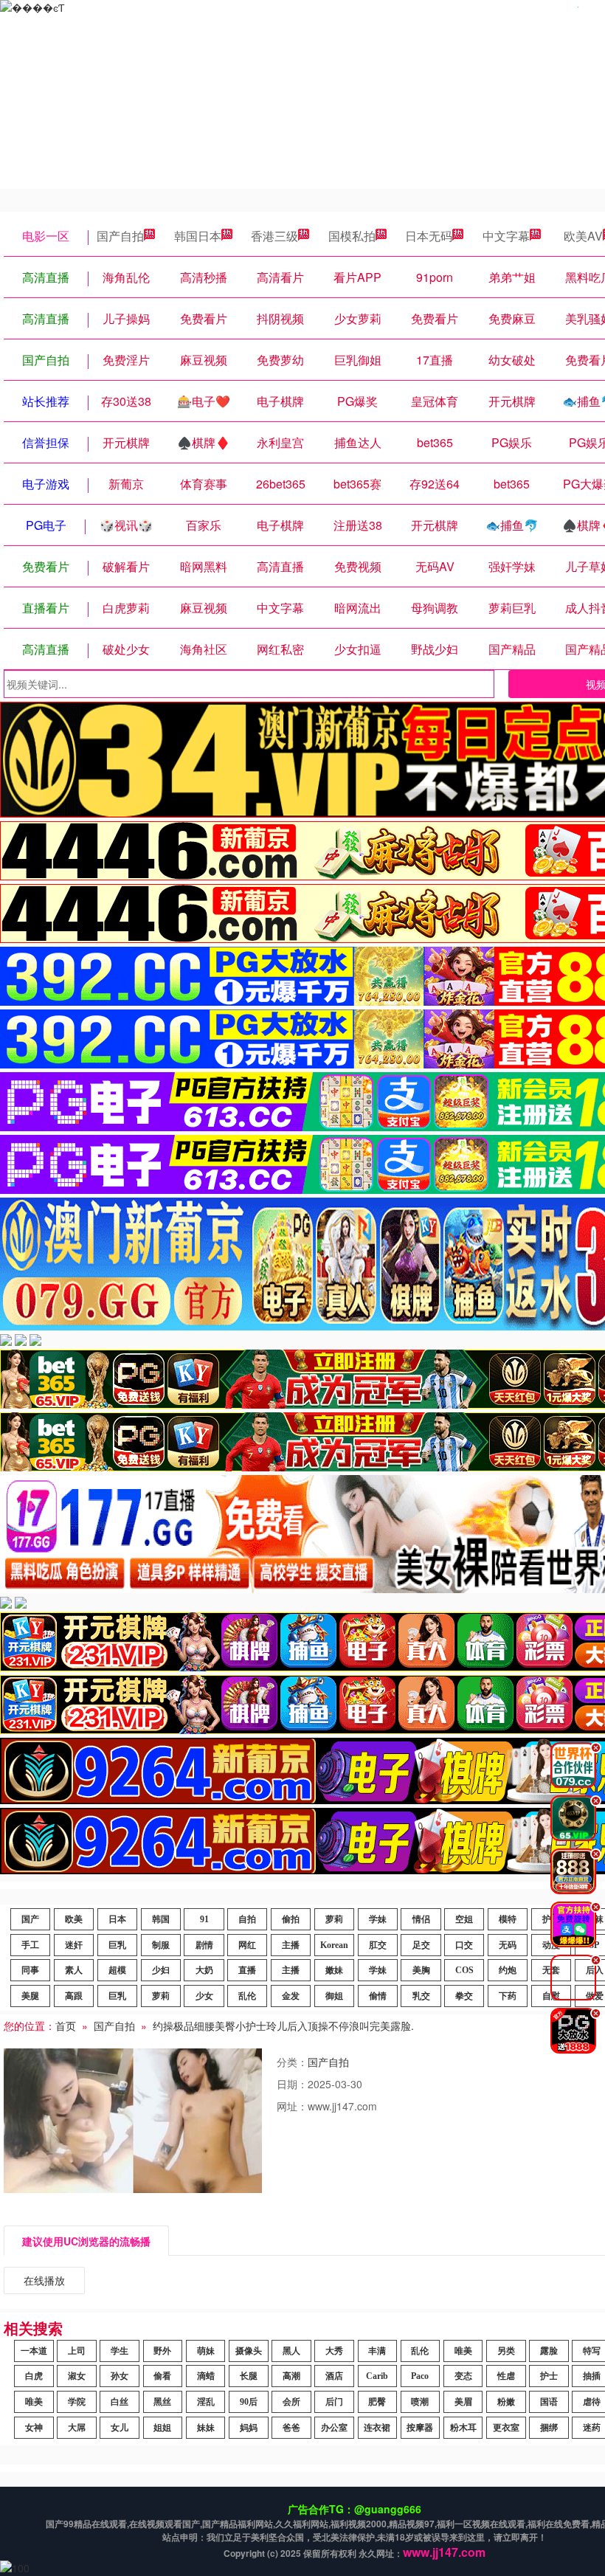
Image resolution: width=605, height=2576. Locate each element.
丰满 (377, 2351)
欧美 (74, 1919)
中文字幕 (506, 236)
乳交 (421, 1996)
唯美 (463, 2351)
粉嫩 (506, 2402)
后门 (334, 2402)
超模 (117, 1970)
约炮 (508, 1970)
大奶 (204, 1970)
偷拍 (291, 1919)
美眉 (463, 2402)
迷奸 (74, 1945)
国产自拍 (120, 236)
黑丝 (162, 2402)
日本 (117, 1919)
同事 (30, 1970)
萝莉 (334, 1919)
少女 (204, 1996)
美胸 (421, 1970)
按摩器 (420, 2428)
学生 (120, 2351)
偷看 (162, 2376)
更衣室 (506, 2428)
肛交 (378, 1945)
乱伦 (247, 1996)
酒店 (334, 2376)
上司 (77, 2351)
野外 (162, 2351)
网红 (247, 1945)
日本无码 (429, 236)
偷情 (378, 1996)
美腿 (30, 1996)
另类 (506, 2351)
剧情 (204, 1945)
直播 (247, 1970)
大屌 (77, 2428)
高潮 (291, 2376)
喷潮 (420, 2402)
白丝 (120, 2402)
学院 (77, 2402)
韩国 (161, 1919)
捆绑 (549, 2428)
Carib (377, 2376)
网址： (292, 2106)
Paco (420, 2376)
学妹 (378, 1919)
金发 (291, 1996)
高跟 (74, 1996)
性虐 (506, 2376)
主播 (291, 1945)
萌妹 (206, 2351)
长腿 (249, 2376)
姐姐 (162, 2428)
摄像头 (249, 2351)
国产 (30, 1919)
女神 (34, 2428)
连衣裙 (377, 2428)
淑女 (77, 2376)
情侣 (421, 1919)
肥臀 (377, 2402)
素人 (74, 1970)
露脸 (549, 2351)
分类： (292, 2062)
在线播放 (44, 2280)
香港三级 (274, 236)
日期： (292, 2084)
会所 (291, 2402)
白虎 (34, 2376)
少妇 (161, 1970)
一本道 (34, 2351)
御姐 (334, 1996)
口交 (464, 1945)
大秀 (334, 2351)
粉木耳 (463, 2428)
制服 (161, 1945)
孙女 (120, 2376)
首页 (66, 2026)
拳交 (464, 1996)
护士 (549, 2376)
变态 (463, 2376)
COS (464, 1970)
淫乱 (206, 2402)
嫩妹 (334, 1970)
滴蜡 (206, 2376)
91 (204, 1919)
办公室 (334, 2428)
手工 (30, 1945)
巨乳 (117, 1945)
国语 (549, 2402)
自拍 (247, 1919)
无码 (508, 1945)
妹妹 (206, 2428)
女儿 (120, 2428)
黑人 (291, 2351)
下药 (508, 1996)
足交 (421, 1945)
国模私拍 (352, 236)
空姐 (464, 1919)
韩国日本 (198, 236)
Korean (334, 1945)
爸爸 (291, 2428)
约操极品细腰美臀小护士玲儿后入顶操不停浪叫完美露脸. (283, 2026)
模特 (508, 1919)
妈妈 (249, 2428)
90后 (249, 2402)
